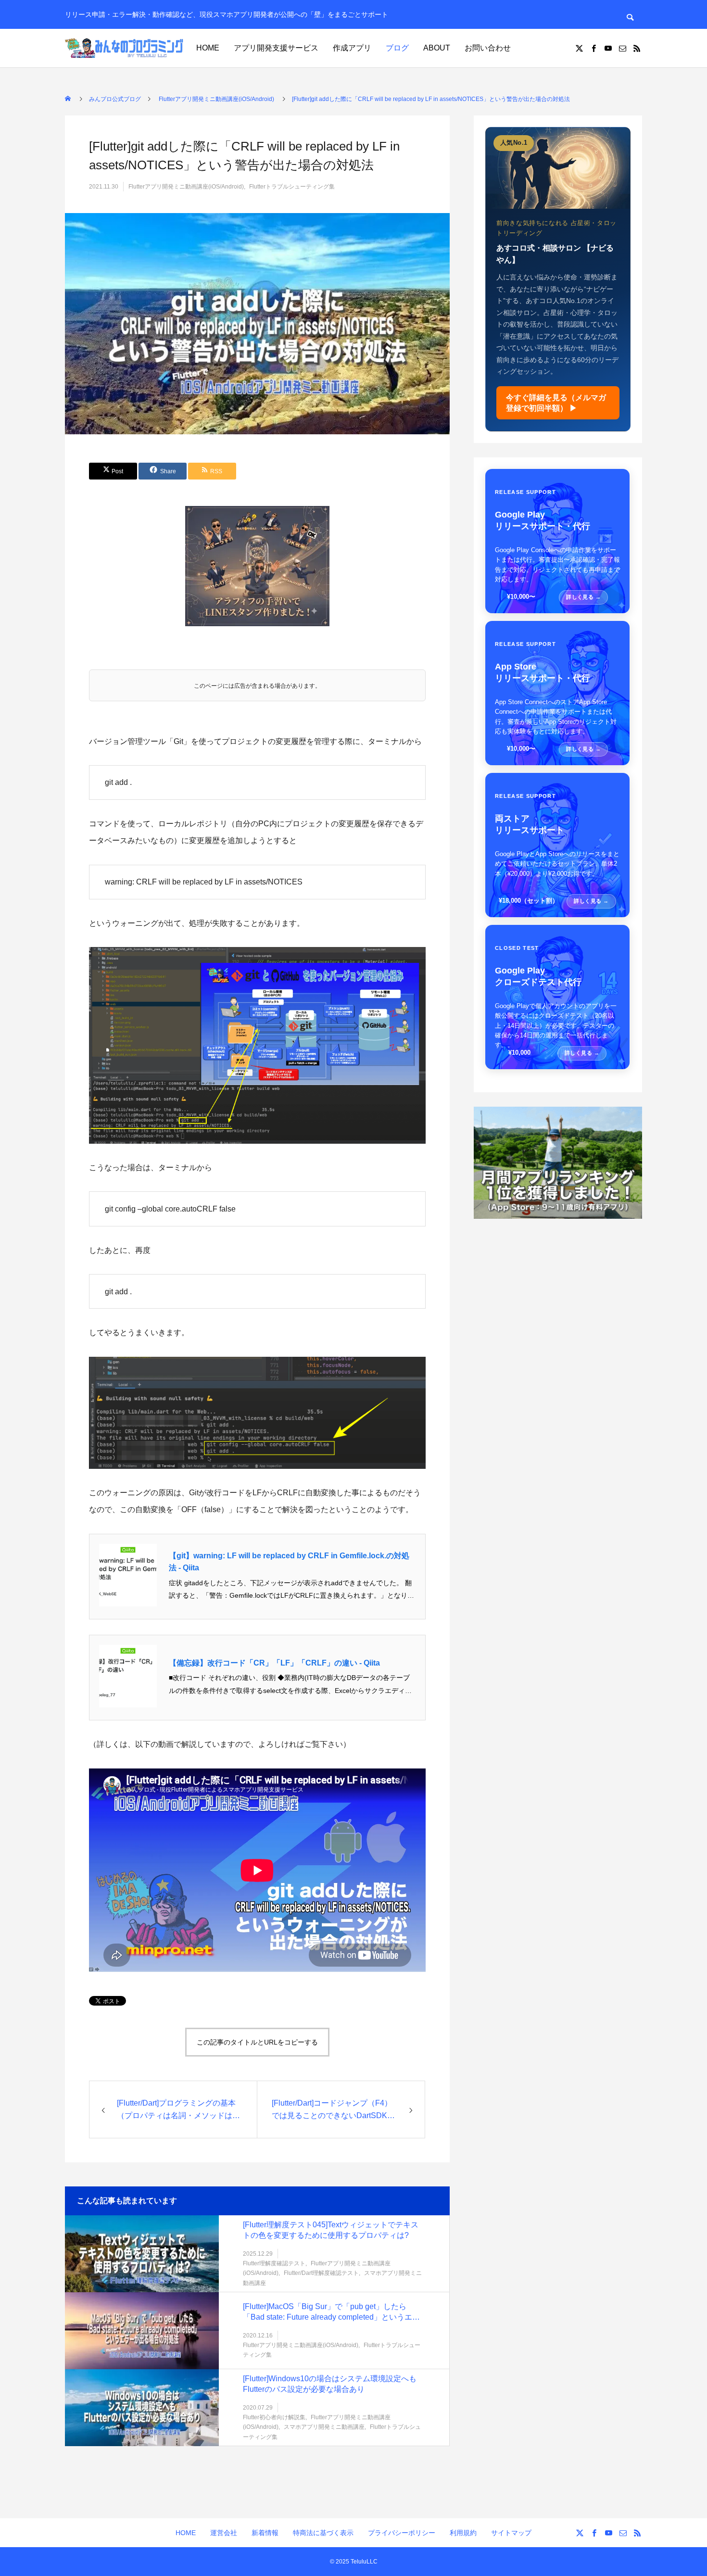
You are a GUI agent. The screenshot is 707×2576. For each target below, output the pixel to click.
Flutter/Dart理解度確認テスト (321, 2273)
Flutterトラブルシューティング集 (292, 187)
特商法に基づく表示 (323, 2533)
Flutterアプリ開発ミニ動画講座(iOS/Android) (186, 187)
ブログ (397, 48)
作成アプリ (352, 48)
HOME (208, 48)
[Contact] (622, 48)
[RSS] (637, 48)
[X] (579, 48)
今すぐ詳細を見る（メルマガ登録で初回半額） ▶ (556, 403)
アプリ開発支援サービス (276, 48)
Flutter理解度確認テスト (274, 2263)
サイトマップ (511, 2533)
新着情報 (265, 2533)
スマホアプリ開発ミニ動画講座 (324, 2427)
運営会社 (224, 2533)
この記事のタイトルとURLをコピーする (257, 2042)
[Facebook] (593, 48)
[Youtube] (608, 48)
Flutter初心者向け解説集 (274, 2417)
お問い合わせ (488, 48)
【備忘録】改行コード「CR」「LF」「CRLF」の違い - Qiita (274, 1663)
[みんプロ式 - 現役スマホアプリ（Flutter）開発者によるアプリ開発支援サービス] (125, 48)
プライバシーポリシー (402, 2533)
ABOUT (437, 48)
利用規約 (463, 2533)
